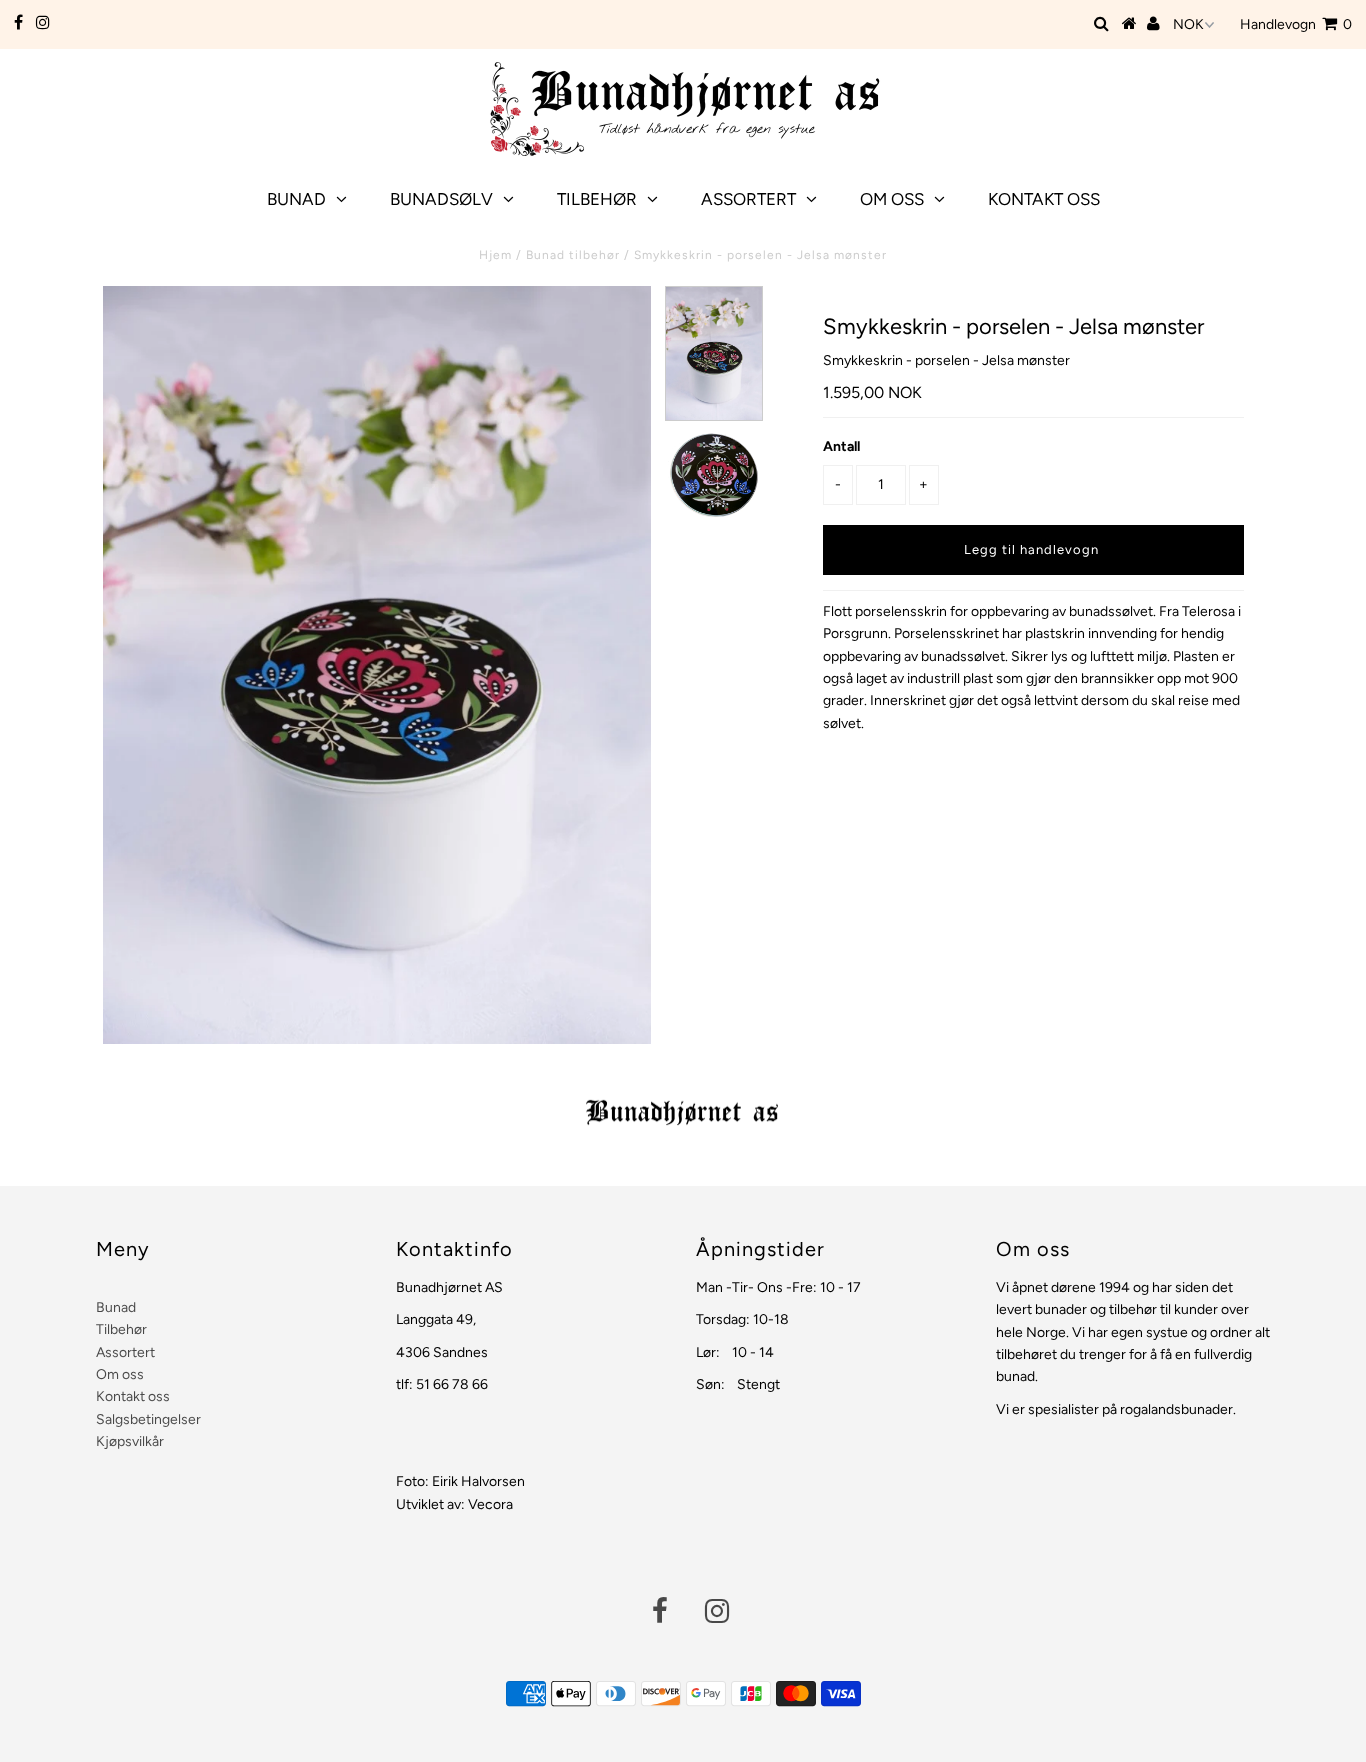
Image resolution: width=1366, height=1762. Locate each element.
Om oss (892, 199)
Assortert (748, 199)
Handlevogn (1296, 24)
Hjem (495, 255)
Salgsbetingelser (148, 1419)
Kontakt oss (1044, 199)
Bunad (296, 199)
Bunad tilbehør (573, 255)
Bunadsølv (441, 199)
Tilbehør (597, 199)
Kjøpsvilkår (130, 1441)
